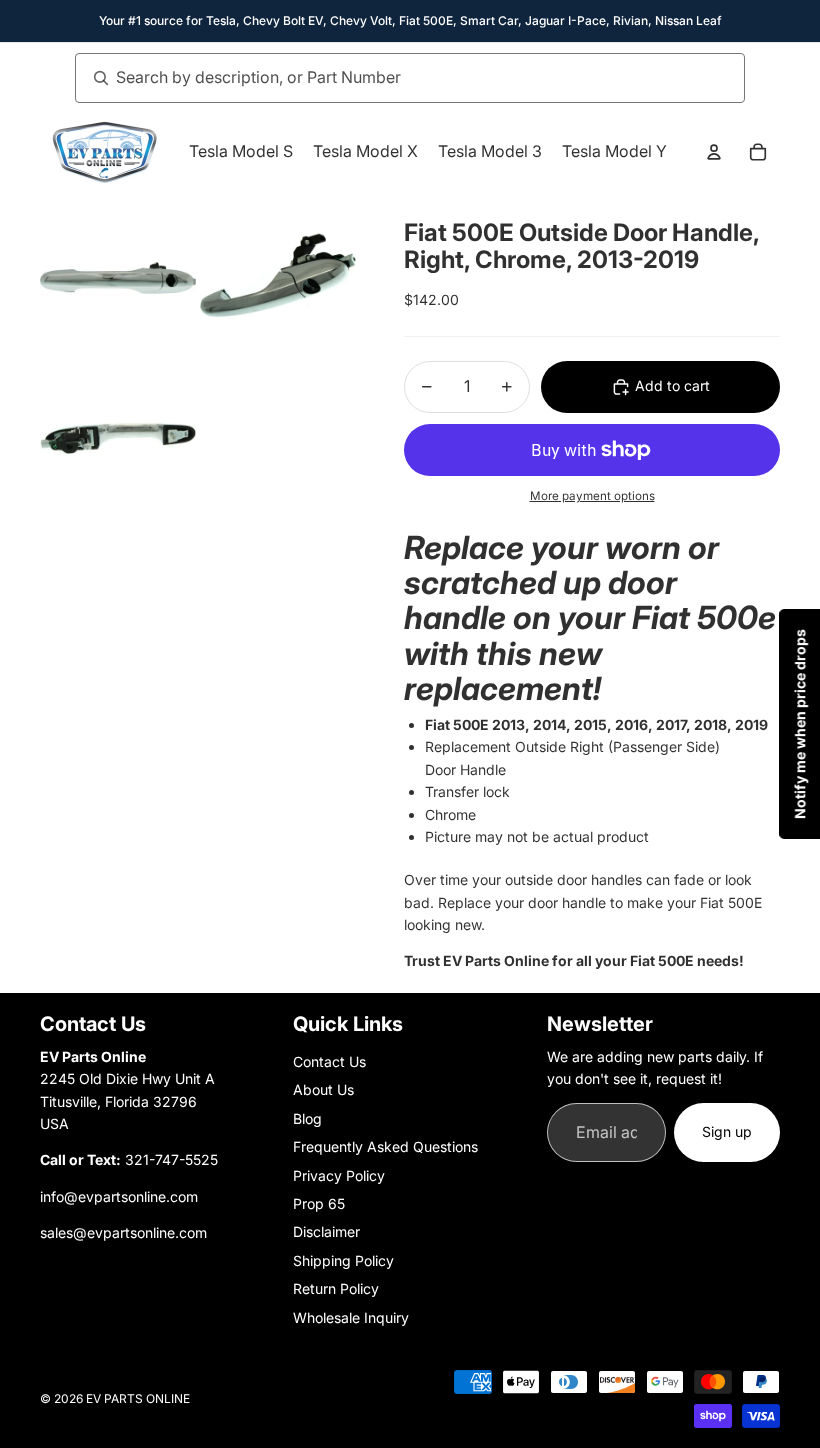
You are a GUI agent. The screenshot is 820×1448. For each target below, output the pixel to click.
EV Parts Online (138, 1398)
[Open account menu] (714, 152)
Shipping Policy (343, 1260)
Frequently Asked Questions (385, 1146)
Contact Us (329, 1061)
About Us (323, 1089)
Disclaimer (326, 1231)
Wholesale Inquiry (351, 1317)
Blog (307, 1118)
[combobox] (388, 78)
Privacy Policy (339, 1175)
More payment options (592, 496)
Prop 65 (319, 1203)
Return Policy (336, 1288)
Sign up (727, 1131)
